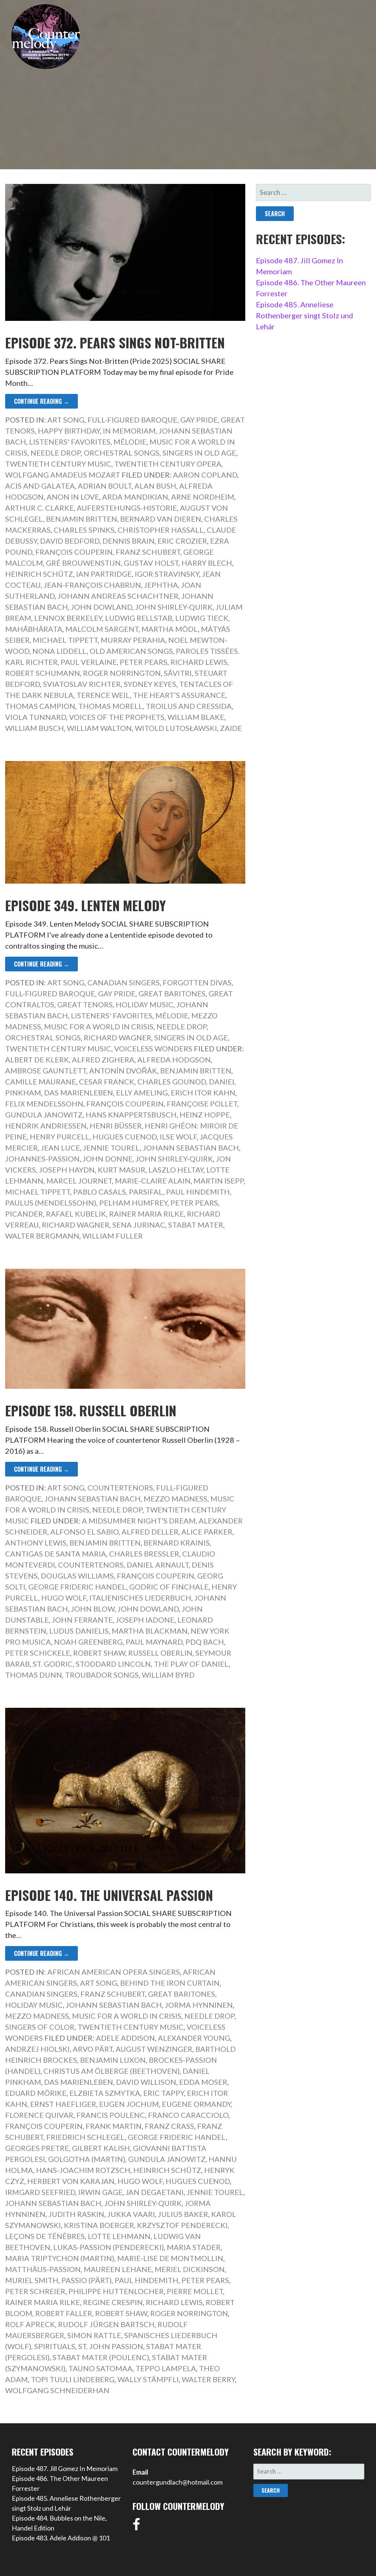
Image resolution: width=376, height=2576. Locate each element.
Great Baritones (172, 993)
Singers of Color (40, 2027)
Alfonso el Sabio (84, 1532)
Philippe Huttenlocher (116, 2291)
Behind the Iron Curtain (170, 1983)
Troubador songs (102, 1675)
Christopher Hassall (161, 530)
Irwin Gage (100, 2192)
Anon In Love (73, 497)
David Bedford (70, 541)
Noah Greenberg (88, 1642)
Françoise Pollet (202, 1104)
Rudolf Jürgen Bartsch (106, 2324)
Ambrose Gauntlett (46, 1070)
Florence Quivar (39, 2115)
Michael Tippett (65, 640)
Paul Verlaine (89, 662)
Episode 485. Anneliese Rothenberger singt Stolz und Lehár (305, 315)
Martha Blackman (150, 1631)
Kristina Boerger (99, 2225)
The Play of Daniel (191, 1664)
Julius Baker (183, 2214)
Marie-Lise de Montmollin (170, 2258)
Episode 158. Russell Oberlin (91, 1410)
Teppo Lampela (166, 2368)
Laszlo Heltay (176, 1170)
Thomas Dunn (34, 1675)
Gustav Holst (151, 563)
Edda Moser (203, 2082)
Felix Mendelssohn (44, 1104)
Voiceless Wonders (153, 1048)
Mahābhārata (34, 629)
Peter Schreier (35, 2291)
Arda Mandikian (135, 497)
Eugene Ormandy (196, 2104)
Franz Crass (169, 2126)
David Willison (146, 2082)
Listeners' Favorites (70, 442)
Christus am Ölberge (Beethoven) (111, 2071)
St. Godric (53, 1664)
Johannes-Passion (42, 1159)
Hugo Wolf (64, 1598)
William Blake (196, 717)
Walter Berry (208, 2379)
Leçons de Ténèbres (45, 2236)
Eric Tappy (164, 2093)
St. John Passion (111, 2346)
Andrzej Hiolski (37, 2049)
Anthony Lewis (36, 1543)
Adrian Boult (105, 486)
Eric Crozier (182, 541)
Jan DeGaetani (155, 2192)
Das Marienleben (79, 1093)
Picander (24, 1214)
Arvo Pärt (93, 2049)
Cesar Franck (107, 1082)
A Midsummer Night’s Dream (139, 1521)
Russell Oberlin (160, 1653)
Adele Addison (125, 2038)
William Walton (99, 728)
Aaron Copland (205, 475)
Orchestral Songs (122, 453)
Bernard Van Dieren (161, 519)
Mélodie (130, 442)
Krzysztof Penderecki (182, 2225)
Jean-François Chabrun (92, 585)
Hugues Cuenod (125, 1137)
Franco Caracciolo (188, 2115)
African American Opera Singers (114, 1972)
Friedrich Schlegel (86, 2137)
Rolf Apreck (30, 2324)
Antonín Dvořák (123, 1070)
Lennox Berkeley (68, 618)
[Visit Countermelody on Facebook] (136, 2527)
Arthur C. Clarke (39, 508)
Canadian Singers (124, 982)
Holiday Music (144, 1004)
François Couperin (74, 552)
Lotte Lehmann (119, 2236)
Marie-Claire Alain (153, 1181)
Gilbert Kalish (101, 2148)
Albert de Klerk (37, 1059)
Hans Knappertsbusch (131, 1115)
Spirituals (55, 2346)
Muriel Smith (32, 2280)
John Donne (108, 1159)
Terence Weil (103, 695)
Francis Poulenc (111, 2115)
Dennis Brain (129, 541)
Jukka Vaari (131, 2214)
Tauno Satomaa (100, 2368)
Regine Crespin (113, 2302)
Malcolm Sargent (102, 629)
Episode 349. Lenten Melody (86, 905)
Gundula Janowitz (44, 1115)
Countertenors (120, 1488)
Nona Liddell (59, 651)
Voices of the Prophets (117, 717)
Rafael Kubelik (76, 1214)
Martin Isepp (219, 1181)
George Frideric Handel (77, 1587)
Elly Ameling (142, 1093)
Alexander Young (194, 2038)
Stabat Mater (196, 1225)
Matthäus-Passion (43, 2269)
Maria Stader (194, 2247)
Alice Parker (207, 1532)
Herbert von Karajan (71, 2181)
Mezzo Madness (176, 1499)
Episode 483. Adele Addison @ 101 (61, 2538)
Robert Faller (64, 2313)
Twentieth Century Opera (168, 464)
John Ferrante (82, 1620)
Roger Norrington (122, 673)
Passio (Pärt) (86, 2280)
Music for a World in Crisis (99, 1026)
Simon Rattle (94, 2335)
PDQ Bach (205, 1642)
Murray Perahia (133, 640)
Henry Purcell (60, 1137)
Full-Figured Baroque (132, 420)
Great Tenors (85, 1004)
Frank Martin (114, 2126)
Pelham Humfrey (133, 1203)
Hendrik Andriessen (46, 1126)
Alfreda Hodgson (174, 1059)
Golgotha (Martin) (87, 2159)
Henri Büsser (116, 1126)
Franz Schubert (148, 552)
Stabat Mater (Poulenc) (101, 2357)
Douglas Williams (77, 1576)
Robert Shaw (99, 1653)
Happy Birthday (69, 431)
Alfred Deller (150, 1532)
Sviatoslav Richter (82, 684)
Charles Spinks (84, 530)
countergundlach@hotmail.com (178, 2482)
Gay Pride (199, 420)
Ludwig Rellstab (139, 618)
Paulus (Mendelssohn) (51, 1203)
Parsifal (146, 1192)
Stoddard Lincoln (113, 1664)
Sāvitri (178, 673)
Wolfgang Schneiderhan (57, 2390)
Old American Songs (131, 651)
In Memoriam (129, 431)
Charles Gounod (172, 1082)
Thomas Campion (40, 706)
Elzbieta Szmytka (105, 2093)
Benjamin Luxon (113, 2060)
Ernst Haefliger (63, 2104)
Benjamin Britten (82, 519)
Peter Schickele (38, 1653)
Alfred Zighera (103, 1059)
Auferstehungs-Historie (127, 508)
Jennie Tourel (111, 1148)
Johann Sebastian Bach (191, 1148)
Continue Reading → (41, 401)
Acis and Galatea (40, 486)
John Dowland (102, 607)
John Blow (93, 1609)
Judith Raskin (76, 2214)
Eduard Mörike (36, 2093)
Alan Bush (155, 486)
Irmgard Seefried (40, 2192)
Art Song (66, 420)
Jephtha (161, 585)
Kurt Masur (122, 1170)
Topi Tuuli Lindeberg (73, 2379)
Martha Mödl (170, 629)
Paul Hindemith (198, 1192)
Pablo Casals (100, 1192)
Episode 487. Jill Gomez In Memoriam (65, 2468)
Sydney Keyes (150, 684)
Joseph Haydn (67, 1170)
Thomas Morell (111, 706)
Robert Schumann (43, 673)
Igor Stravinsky (167, 574)
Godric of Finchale (169, 1587)
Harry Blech (207, 563)
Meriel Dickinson (190, 2269)
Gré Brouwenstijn (83, 563)
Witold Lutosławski (176, 728)
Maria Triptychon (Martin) (60, 2258)
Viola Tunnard (36, 717)
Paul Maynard (154, 1642)
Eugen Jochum (129, 2104)
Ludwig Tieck (202, 618)
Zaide (231, 728)
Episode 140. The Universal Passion (109, 1895)
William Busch (35, 728)
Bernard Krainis (177, 1543)
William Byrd (168, 1675)
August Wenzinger (154, 2049)
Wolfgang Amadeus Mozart (63, 475)
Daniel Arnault (158, 1565)
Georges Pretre (37, 2148)
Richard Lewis (199, 662)
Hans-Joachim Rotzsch (83, 2170)
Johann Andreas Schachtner (118, 596)
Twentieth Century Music (58, 464)
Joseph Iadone (145, 1620)
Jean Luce (60, 1148)
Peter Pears (144, 662)
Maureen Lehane (118, 2269)
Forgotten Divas (197, 982)
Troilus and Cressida (189, 706)
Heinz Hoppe (205, 1115)
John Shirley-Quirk (174, 607)
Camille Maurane (41, 1082)
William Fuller (113, 1236)
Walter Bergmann (42, 1236)
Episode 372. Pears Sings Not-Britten (115, 342)
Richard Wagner (117, 1037)
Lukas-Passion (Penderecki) (109, 2247)
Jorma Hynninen (199, 2005)
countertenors (91, 1565)
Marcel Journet (79, 1181)
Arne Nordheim (203, 497)
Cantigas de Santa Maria (56, 1554)
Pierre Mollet (195, 2291)
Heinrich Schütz (39, 574)
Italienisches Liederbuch (140, 1598)
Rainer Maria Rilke (147, 1214)
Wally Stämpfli (148, 2379)
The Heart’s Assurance (179, 695)
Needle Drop (56, 453)
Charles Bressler (144, 1554)
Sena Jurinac (139, 1225)
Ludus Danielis (79, 1631)
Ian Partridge (104, 574)
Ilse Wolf (178, 1137)
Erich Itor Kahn (203, 1093)
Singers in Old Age (199, 453)
